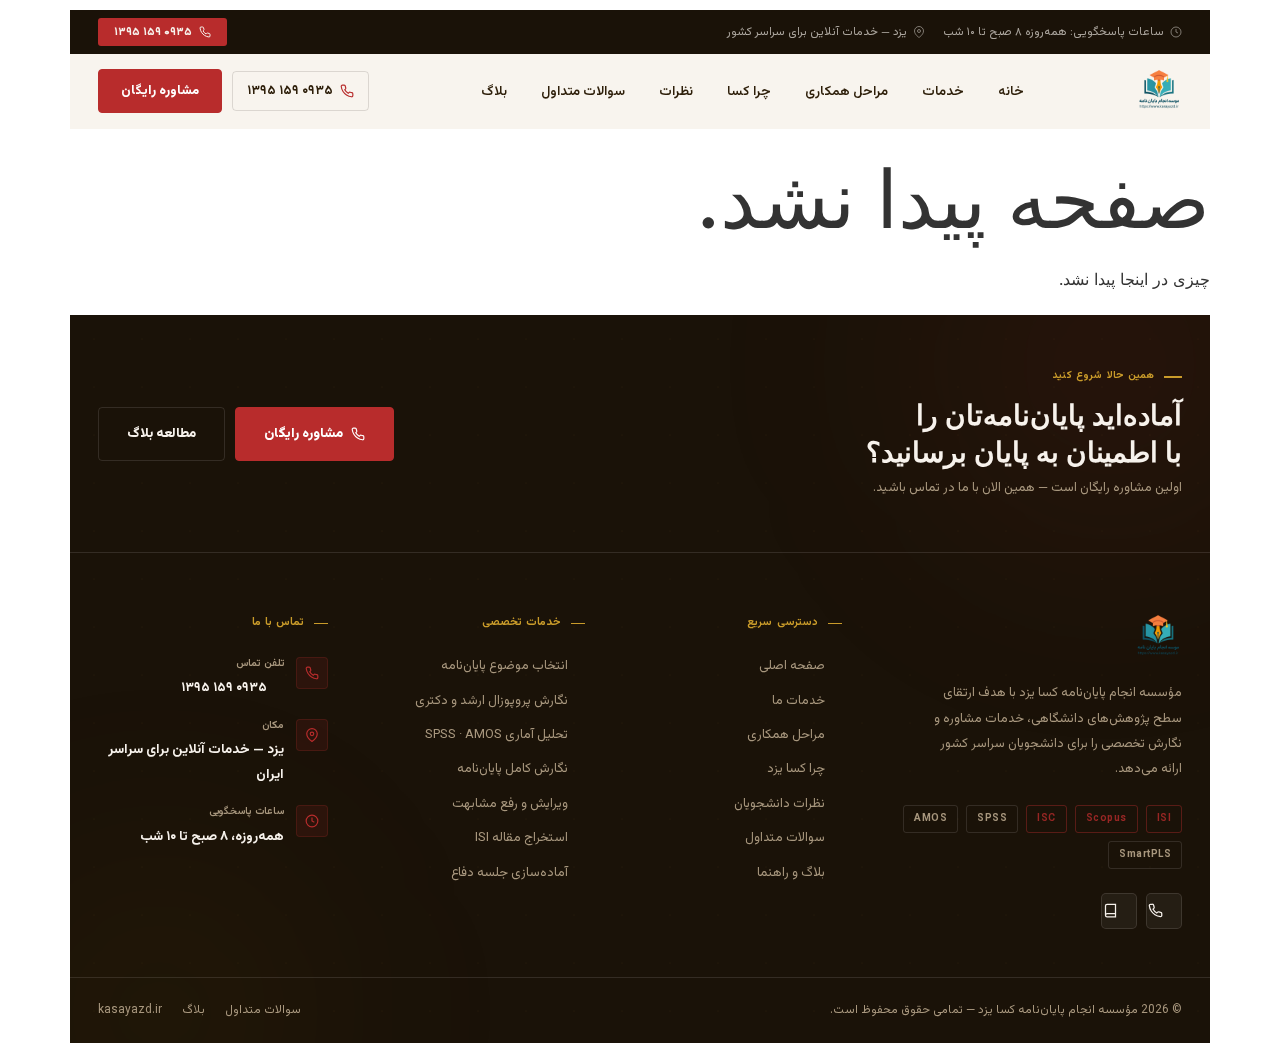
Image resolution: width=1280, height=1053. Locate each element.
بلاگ (494, 91)
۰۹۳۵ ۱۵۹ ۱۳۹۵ (153, 32)
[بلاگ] (1119, 911)
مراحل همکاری (846, 91)
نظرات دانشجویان (779, 804)
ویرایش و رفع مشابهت (510, 804)
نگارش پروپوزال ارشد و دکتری (491, 701)
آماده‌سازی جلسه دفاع (509, 873)
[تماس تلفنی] (1164, 911)
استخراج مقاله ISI (521, 838)
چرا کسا (749, 91)
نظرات (676, 91)
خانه (1011, 91)
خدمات (943, 91)
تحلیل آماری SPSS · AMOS (496, 735)
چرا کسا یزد (796, 769)
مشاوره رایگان (160, 91)
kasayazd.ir (130, 1010)
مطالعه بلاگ (161, 433)
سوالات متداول (583, 91)
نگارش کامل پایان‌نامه (512, 769)
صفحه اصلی (792, 666)
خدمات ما (798, 701)
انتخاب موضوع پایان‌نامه (504, 666)
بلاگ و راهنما (791, 873)
